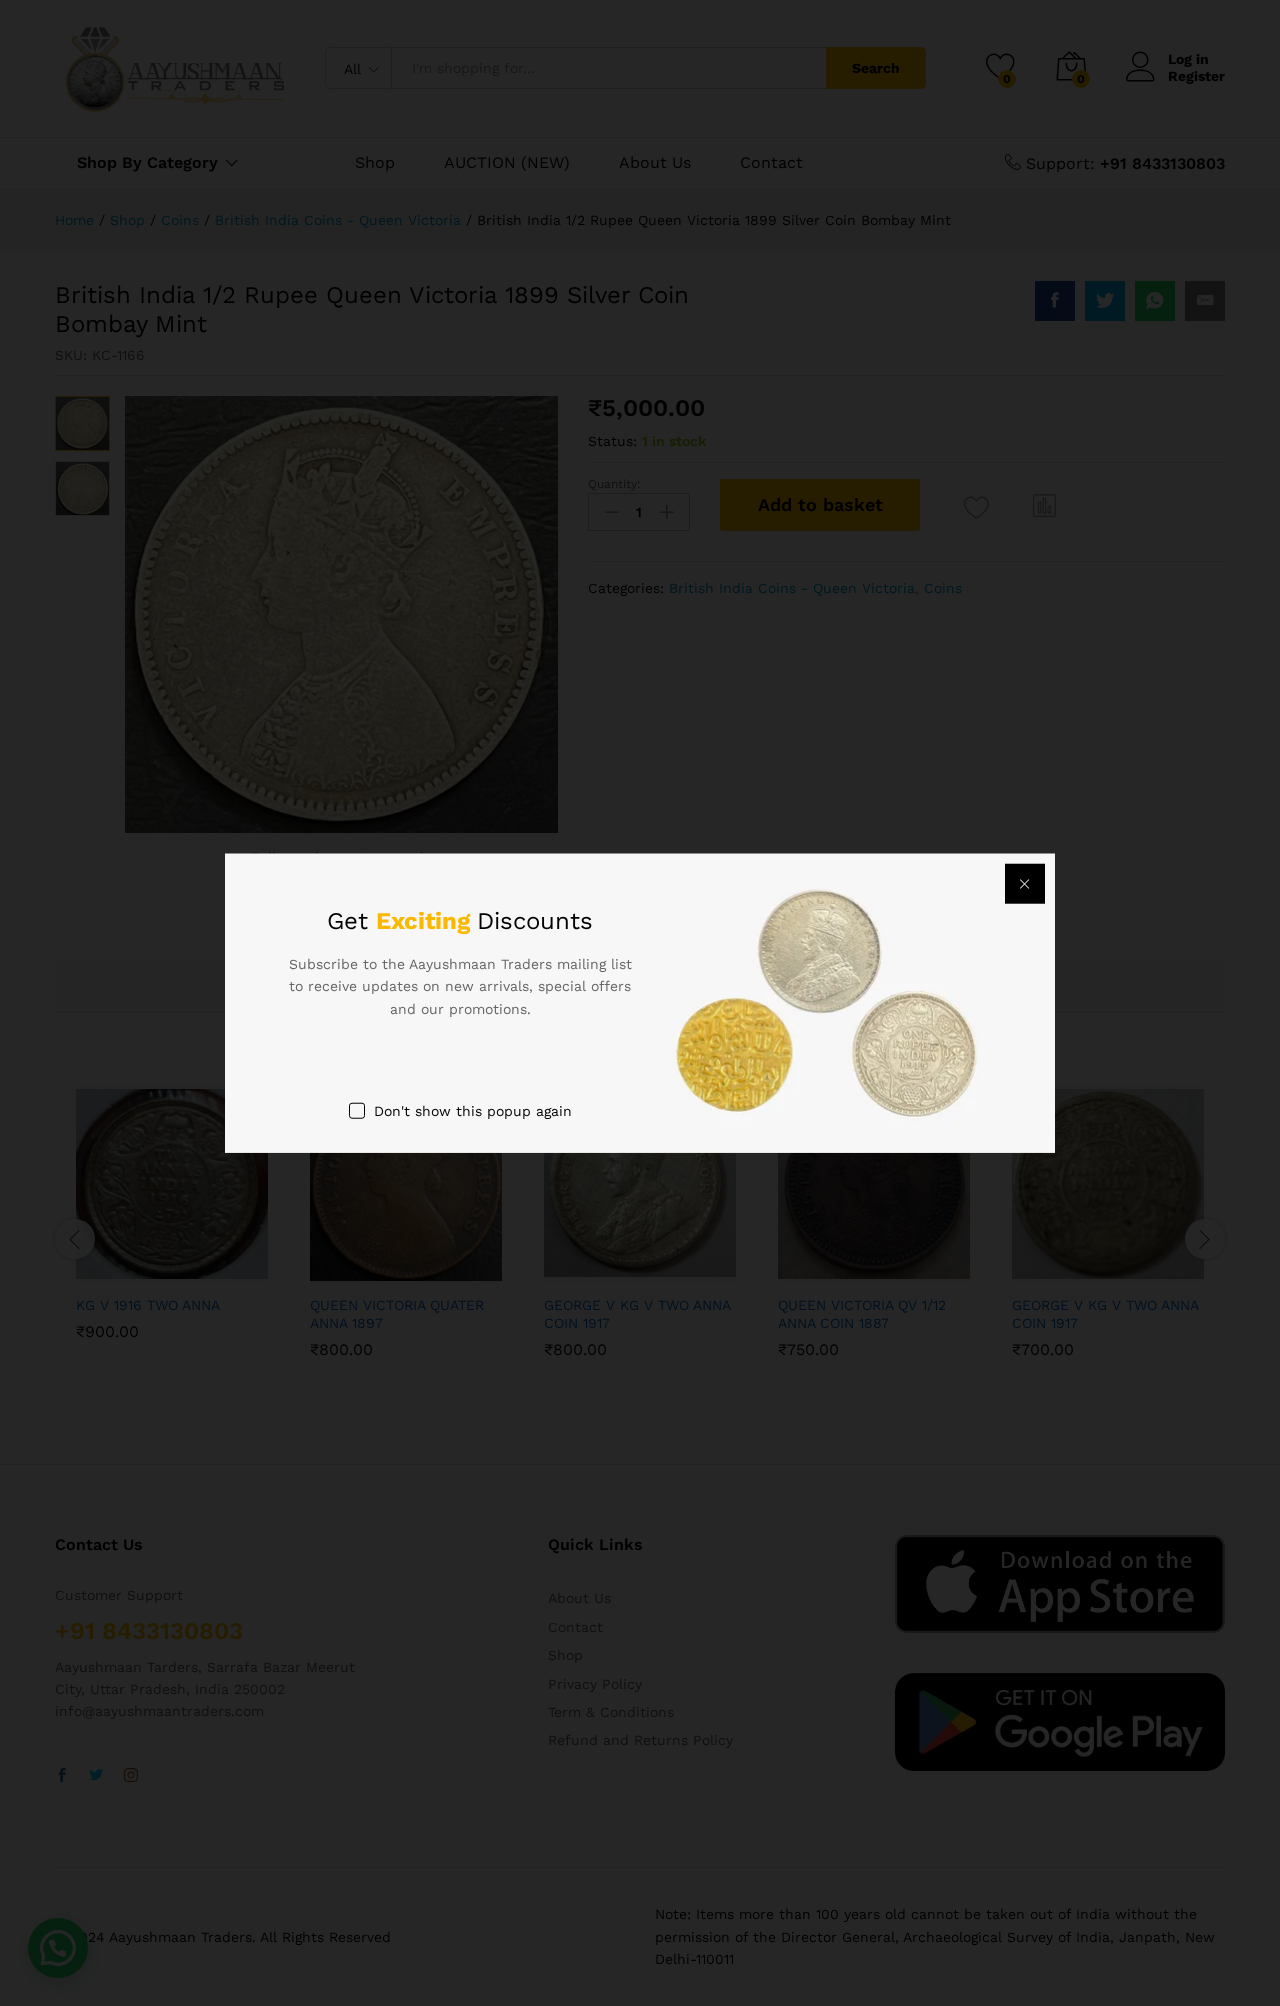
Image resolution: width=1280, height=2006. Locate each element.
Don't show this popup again (473, 1111)
